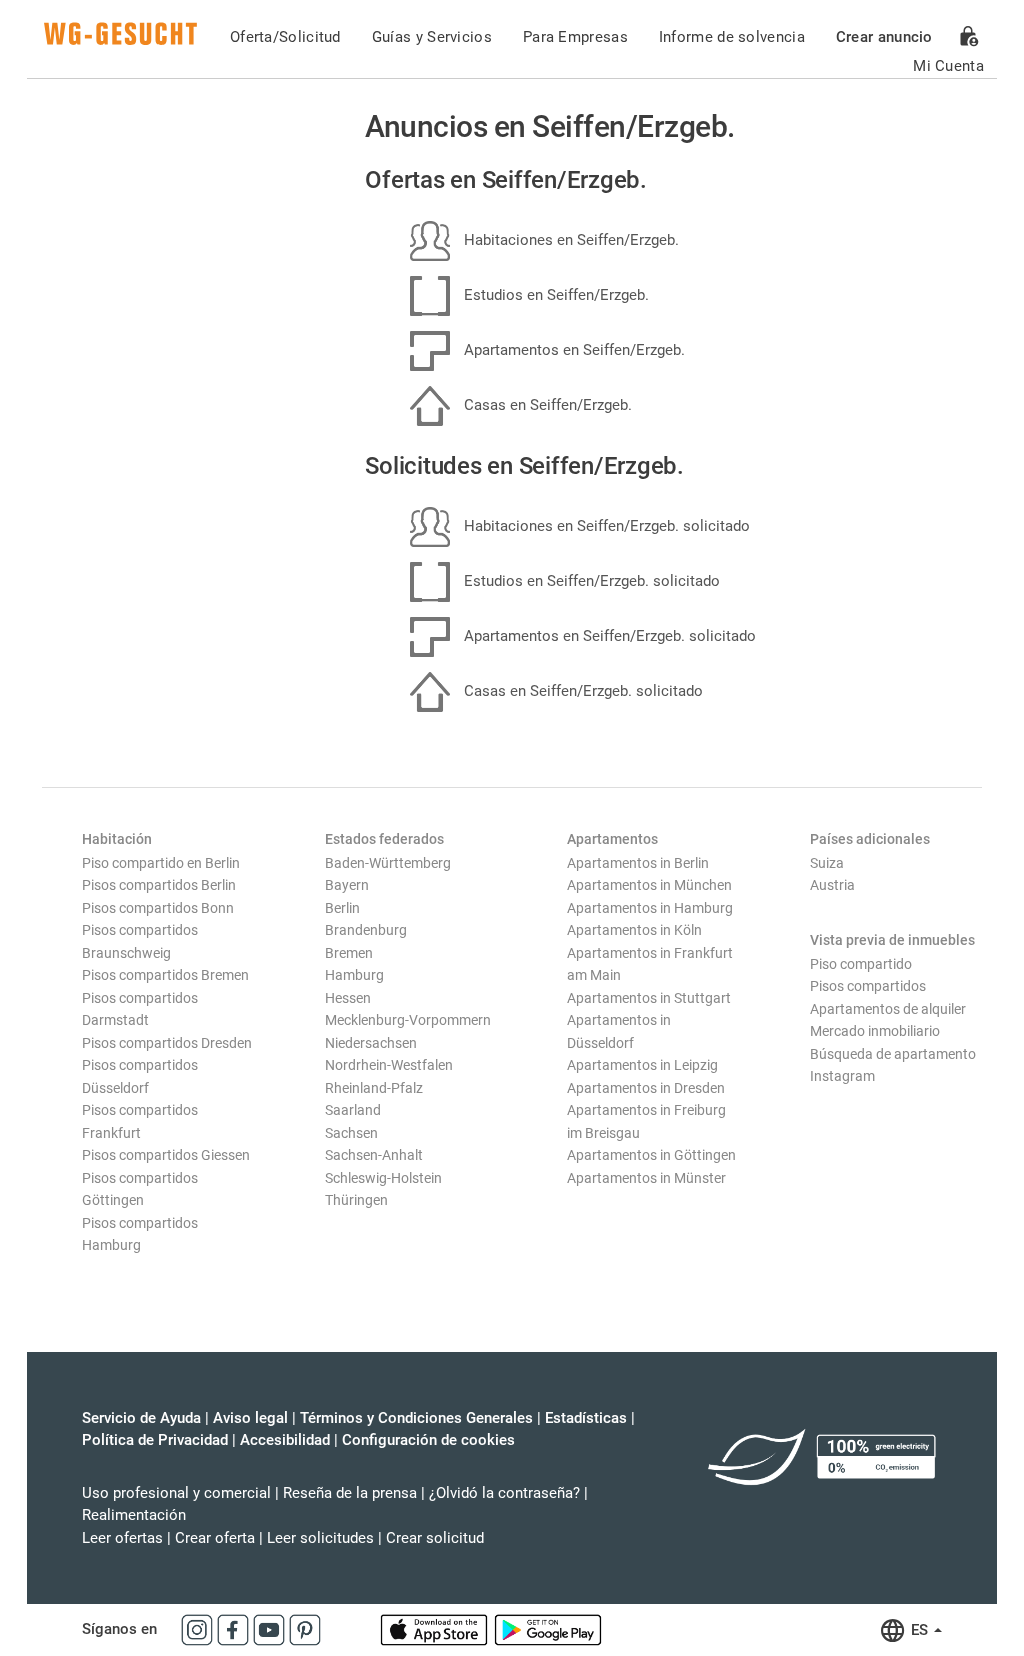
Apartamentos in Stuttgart (649, 998)
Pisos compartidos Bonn (158, 908)
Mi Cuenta (948, 66)
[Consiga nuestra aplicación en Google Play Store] (548, 1629)
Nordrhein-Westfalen (389, 1065)
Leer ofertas (122, 1538)
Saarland (353, 1110)
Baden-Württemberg (388, 863)
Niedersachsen (371, 1043)
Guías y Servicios (432, 37)
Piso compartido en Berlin (161, 863)
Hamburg (354, 975)
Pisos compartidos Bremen (165, 975)
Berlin (342, 908)
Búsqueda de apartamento (893, 1054)
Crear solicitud (435, 1538)
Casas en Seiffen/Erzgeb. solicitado (581, 691)
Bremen (349, 953)
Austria (832, 885)
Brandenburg (366, 930)
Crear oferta (215, 1538)
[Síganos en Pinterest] (305, 1629)
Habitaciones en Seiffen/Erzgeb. (569, 240)
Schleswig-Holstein (383, 1178)
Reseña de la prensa (350, 1493)
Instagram (842, 1076)
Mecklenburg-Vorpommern (408, 1020)
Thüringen (356, 1200)
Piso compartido (861, 964)
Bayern (347, 885)
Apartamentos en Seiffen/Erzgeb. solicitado (608, 636)
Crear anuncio (884, 37)
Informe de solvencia (732, 37)
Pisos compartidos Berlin (159, 885)
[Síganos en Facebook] (235, 1629)
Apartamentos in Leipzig (642, 1065)
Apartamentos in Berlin (638, 863)
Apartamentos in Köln (634, 930)
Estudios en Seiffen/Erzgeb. (554, 295)
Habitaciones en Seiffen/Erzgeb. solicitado (605, 526)
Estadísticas (586, 1418)
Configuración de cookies (428, 1440)
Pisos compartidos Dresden (167, 1043)
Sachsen (351, 1133)
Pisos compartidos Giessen (166, 1155)
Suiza (827, 863)
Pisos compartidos (868, 986)
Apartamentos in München (649, 885)
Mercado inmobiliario (875, 1031)
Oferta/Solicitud (285, 37)
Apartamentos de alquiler (888, 1009)
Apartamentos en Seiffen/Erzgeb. (572, 350)
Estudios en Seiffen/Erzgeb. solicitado (590, 581)
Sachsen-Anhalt (374, 1155)
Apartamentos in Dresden (646, 1088)
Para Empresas (575, 37)
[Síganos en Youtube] (271, 1629)
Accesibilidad (285, 1440)
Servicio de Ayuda (141, 1418)
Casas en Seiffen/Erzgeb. (546, 405)
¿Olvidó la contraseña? (504, 1493)
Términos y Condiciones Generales (416, 1418)
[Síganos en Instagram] (199, 1629)
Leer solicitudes (320, 1538)
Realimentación (134, 1515)
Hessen (348, 998)
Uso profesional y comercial (176, 1493)
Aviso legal (250, 1418)
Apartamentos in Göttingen (651, 1155)
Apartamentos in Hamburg (650, 908)
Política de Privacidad (155, 1440)
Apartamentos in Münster (646, 1178)
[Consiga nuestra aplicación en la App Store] (436, 1629)
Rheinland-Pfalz (374, 1088)
